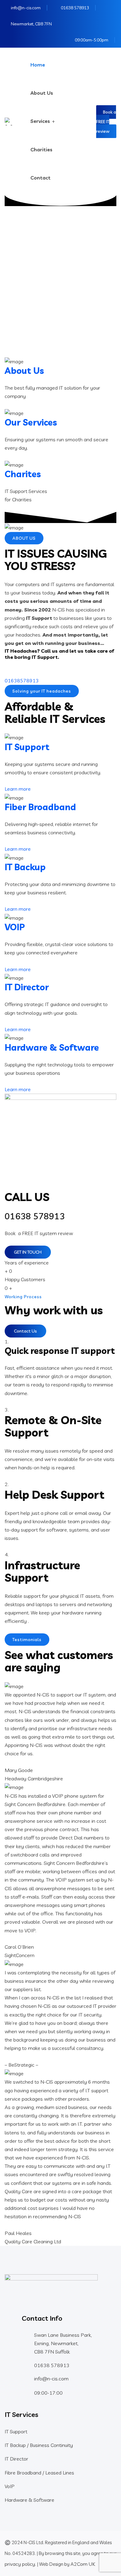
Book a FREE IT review (106, 122)
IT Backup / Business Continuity (39, 2445)
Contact (40, 178)
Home (38, 65)
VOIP (15, 927)
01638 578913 (75, 8)
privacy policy (20, 2564)
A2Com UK (83, 2564)
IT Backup (25, 867)
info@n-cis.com (26, 8)
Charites (23, 474)
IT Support (27, 747)
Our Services (31, 422)
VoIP (10, 2486)
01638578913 (22, 681)
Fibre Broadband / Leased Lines (39, 2473)
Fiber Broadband (40, 807)
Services (40, 121)
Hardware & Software (52, 1047)
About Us (42, 93)
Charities (41, 149)
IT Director (27, 987)
